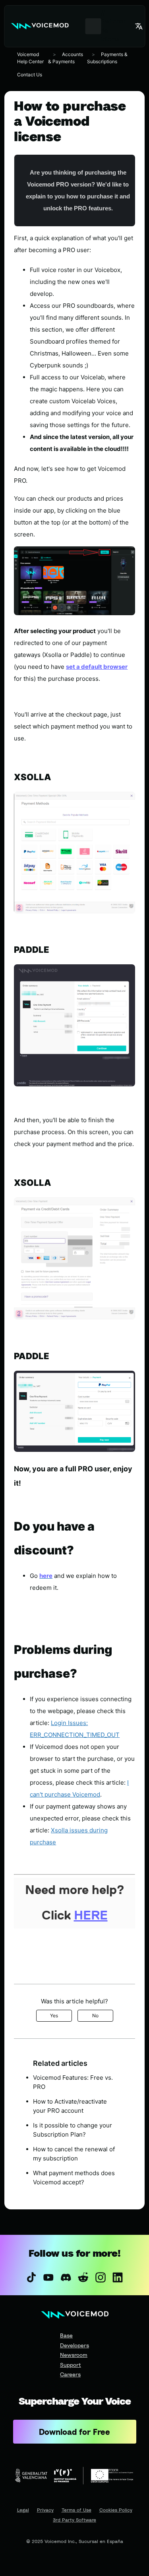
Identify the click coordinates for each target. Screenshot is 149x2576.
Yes (54, 2016)
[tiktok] (31, 2277)
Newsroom (74, 2355)
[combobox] (93, 26)
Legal (23, 2510)
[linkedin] (118, 2277)
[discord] (66, 2277)
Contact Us (30, 75)
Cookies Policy (116, 2510)
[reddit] (83, 2277)
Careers (70, 2374)
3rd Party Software (74, 2520)
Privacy (45, 2510)
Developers (74, 2345)
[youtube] (48, 2277)
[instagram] (101, 2277)
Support (71, 2365)
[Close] (74, 1973)
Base (66, 2335)
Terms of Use (76, 2510)
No (95, 2016)
